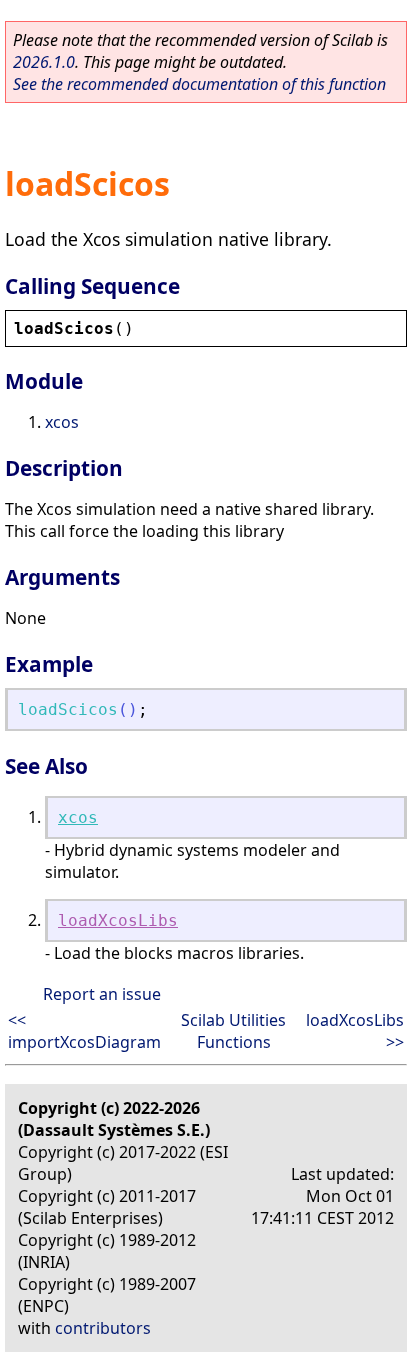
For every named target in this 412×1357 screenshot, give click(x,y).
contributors (103, 1328)
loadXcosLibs (118, 920)
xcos (62, 422)
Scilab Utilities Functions (233, 1031)
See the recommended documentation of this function (199, 84)
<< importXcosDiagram (84, 1031)
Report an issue (102, 994)
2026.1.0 (44, 62)
